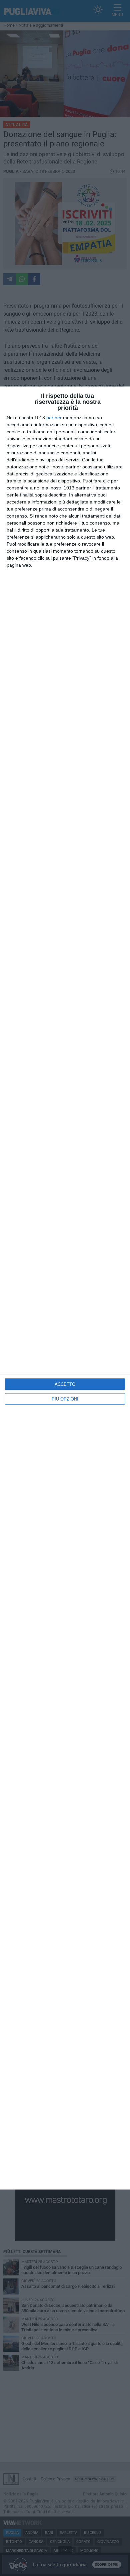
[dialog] (65, 1288)
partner (54, 418)
